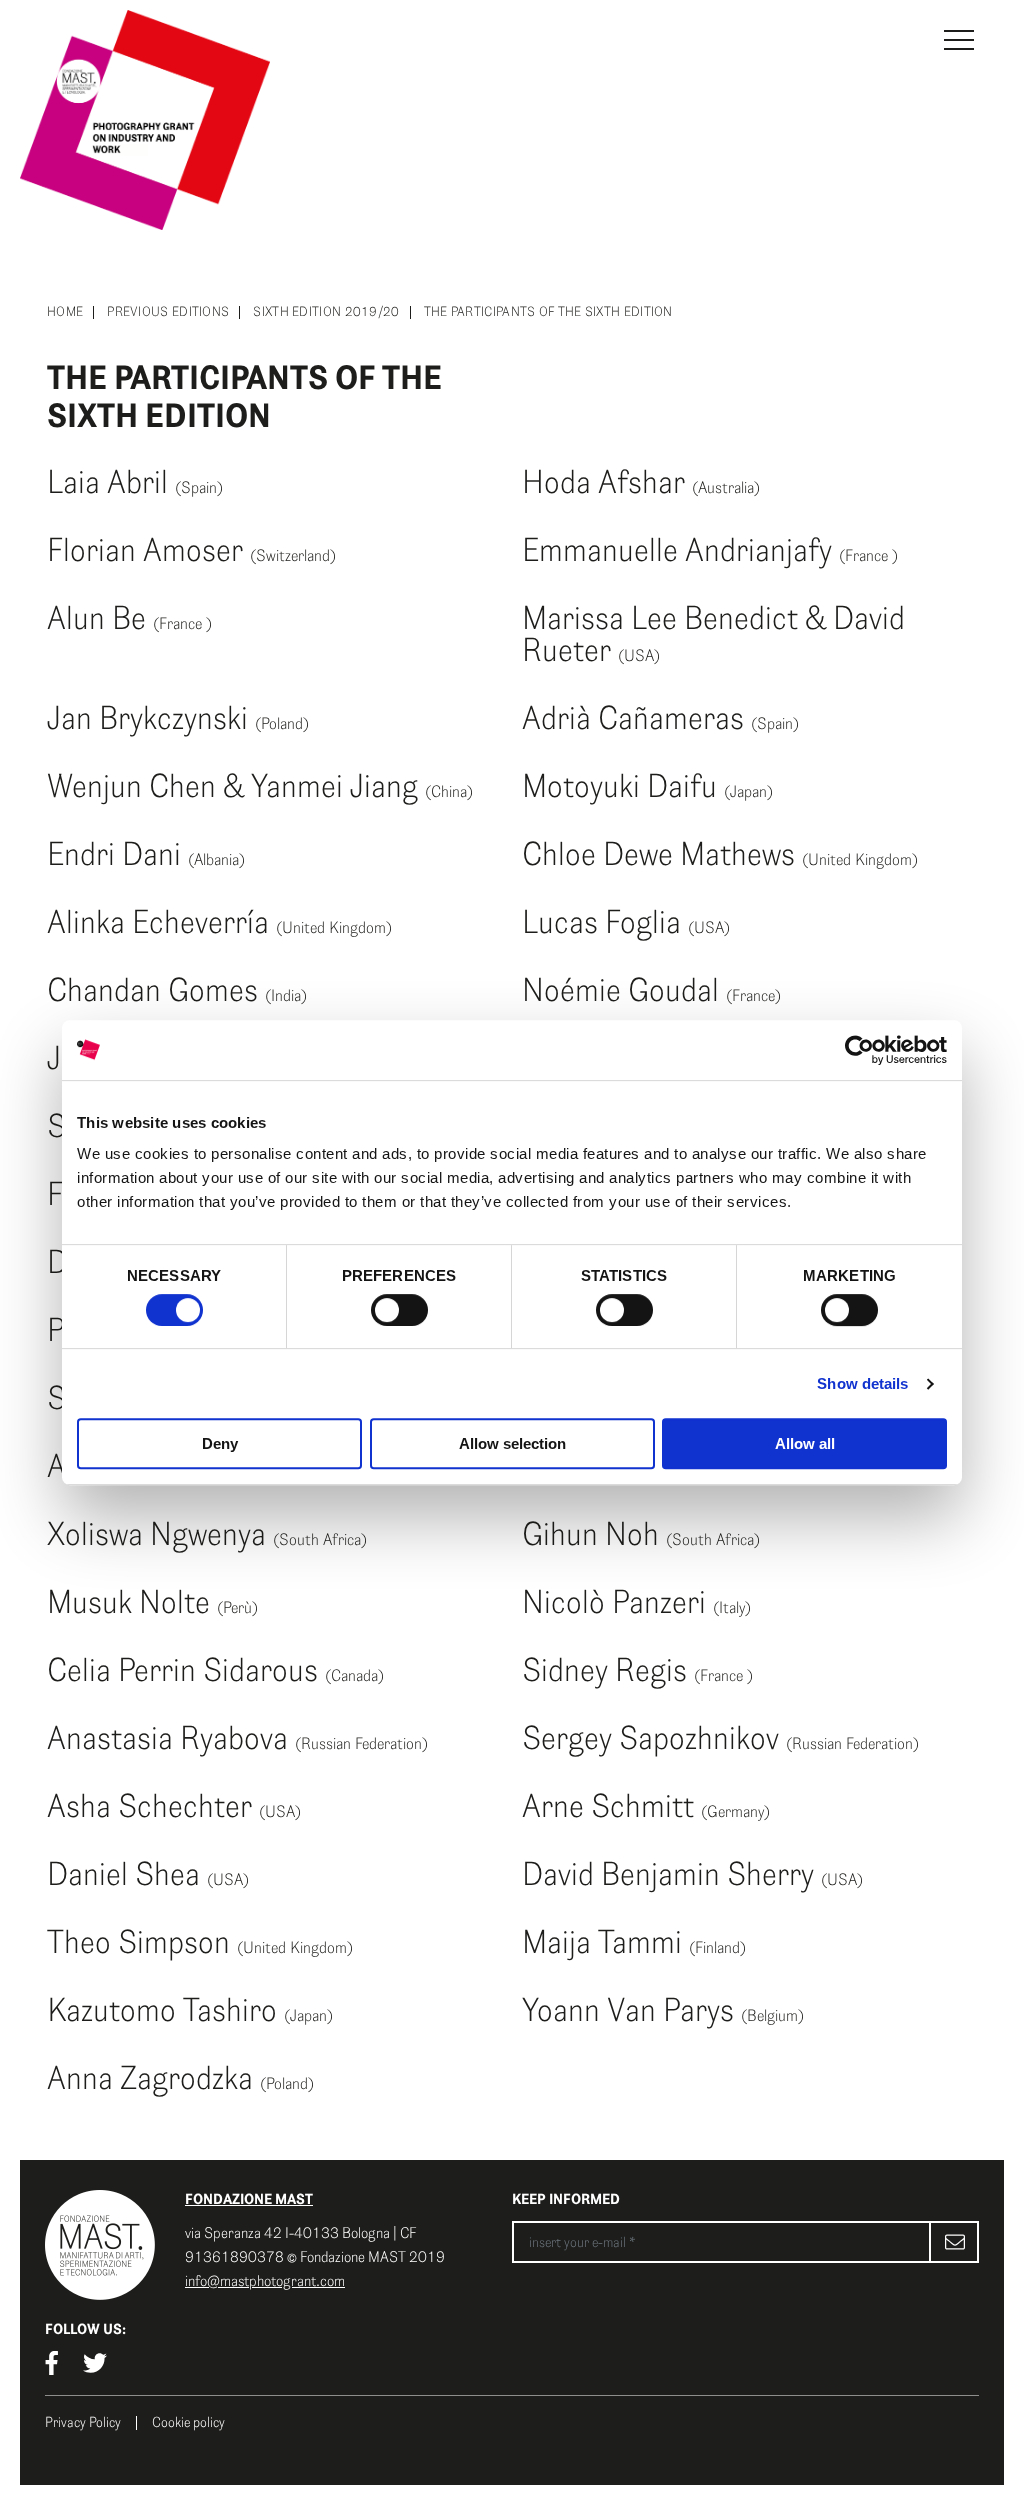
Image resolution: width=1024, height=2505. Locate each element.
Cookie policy (188, 2423)
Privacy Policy (83, 2423)
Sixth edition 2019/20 (326, 312)
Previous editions (168, 312)
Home (65, 312)
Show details (862, 1383)
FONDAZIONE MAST (249, 2199)
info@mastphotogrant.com (265, 2281)
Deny (220, 1443)
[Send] (954, 2242)
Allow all (805, 1443)
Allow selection (512, 1443)
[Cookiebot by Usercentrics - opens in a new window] (859, 1050)
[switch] (399, 1310)
